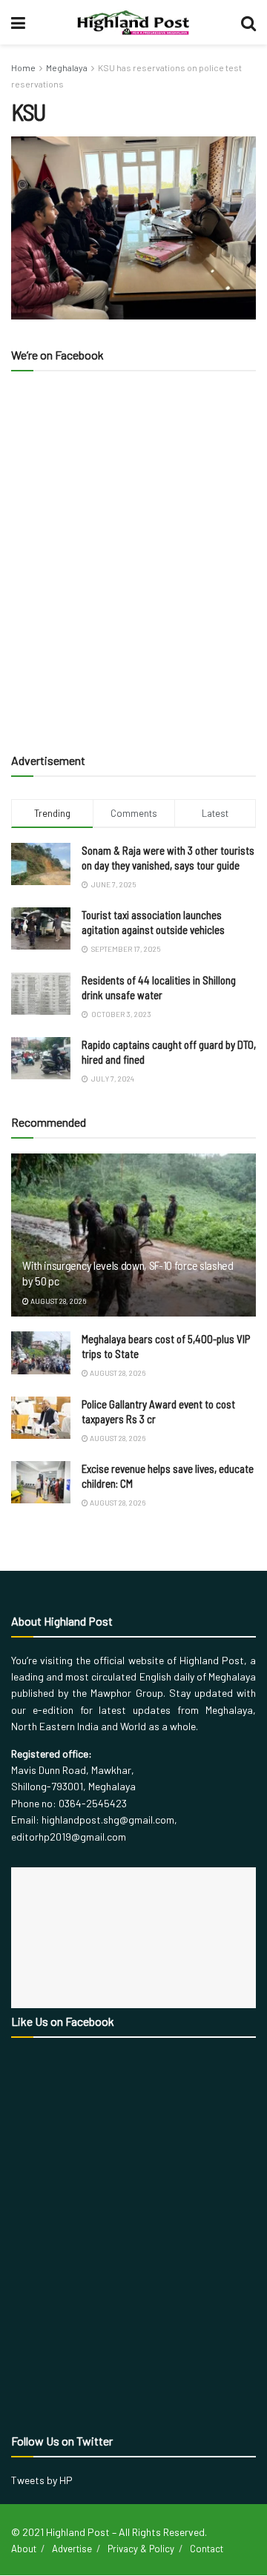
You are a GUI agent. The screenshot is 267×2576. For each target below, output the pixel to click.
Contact (207, 2549)
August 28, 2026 (57, 1301)
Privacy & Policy (141, 2549)
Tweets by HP (42, 2480)
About (24, 2549)
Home (23, 67)
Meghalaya (67, 67)
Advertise (72, 2549)
